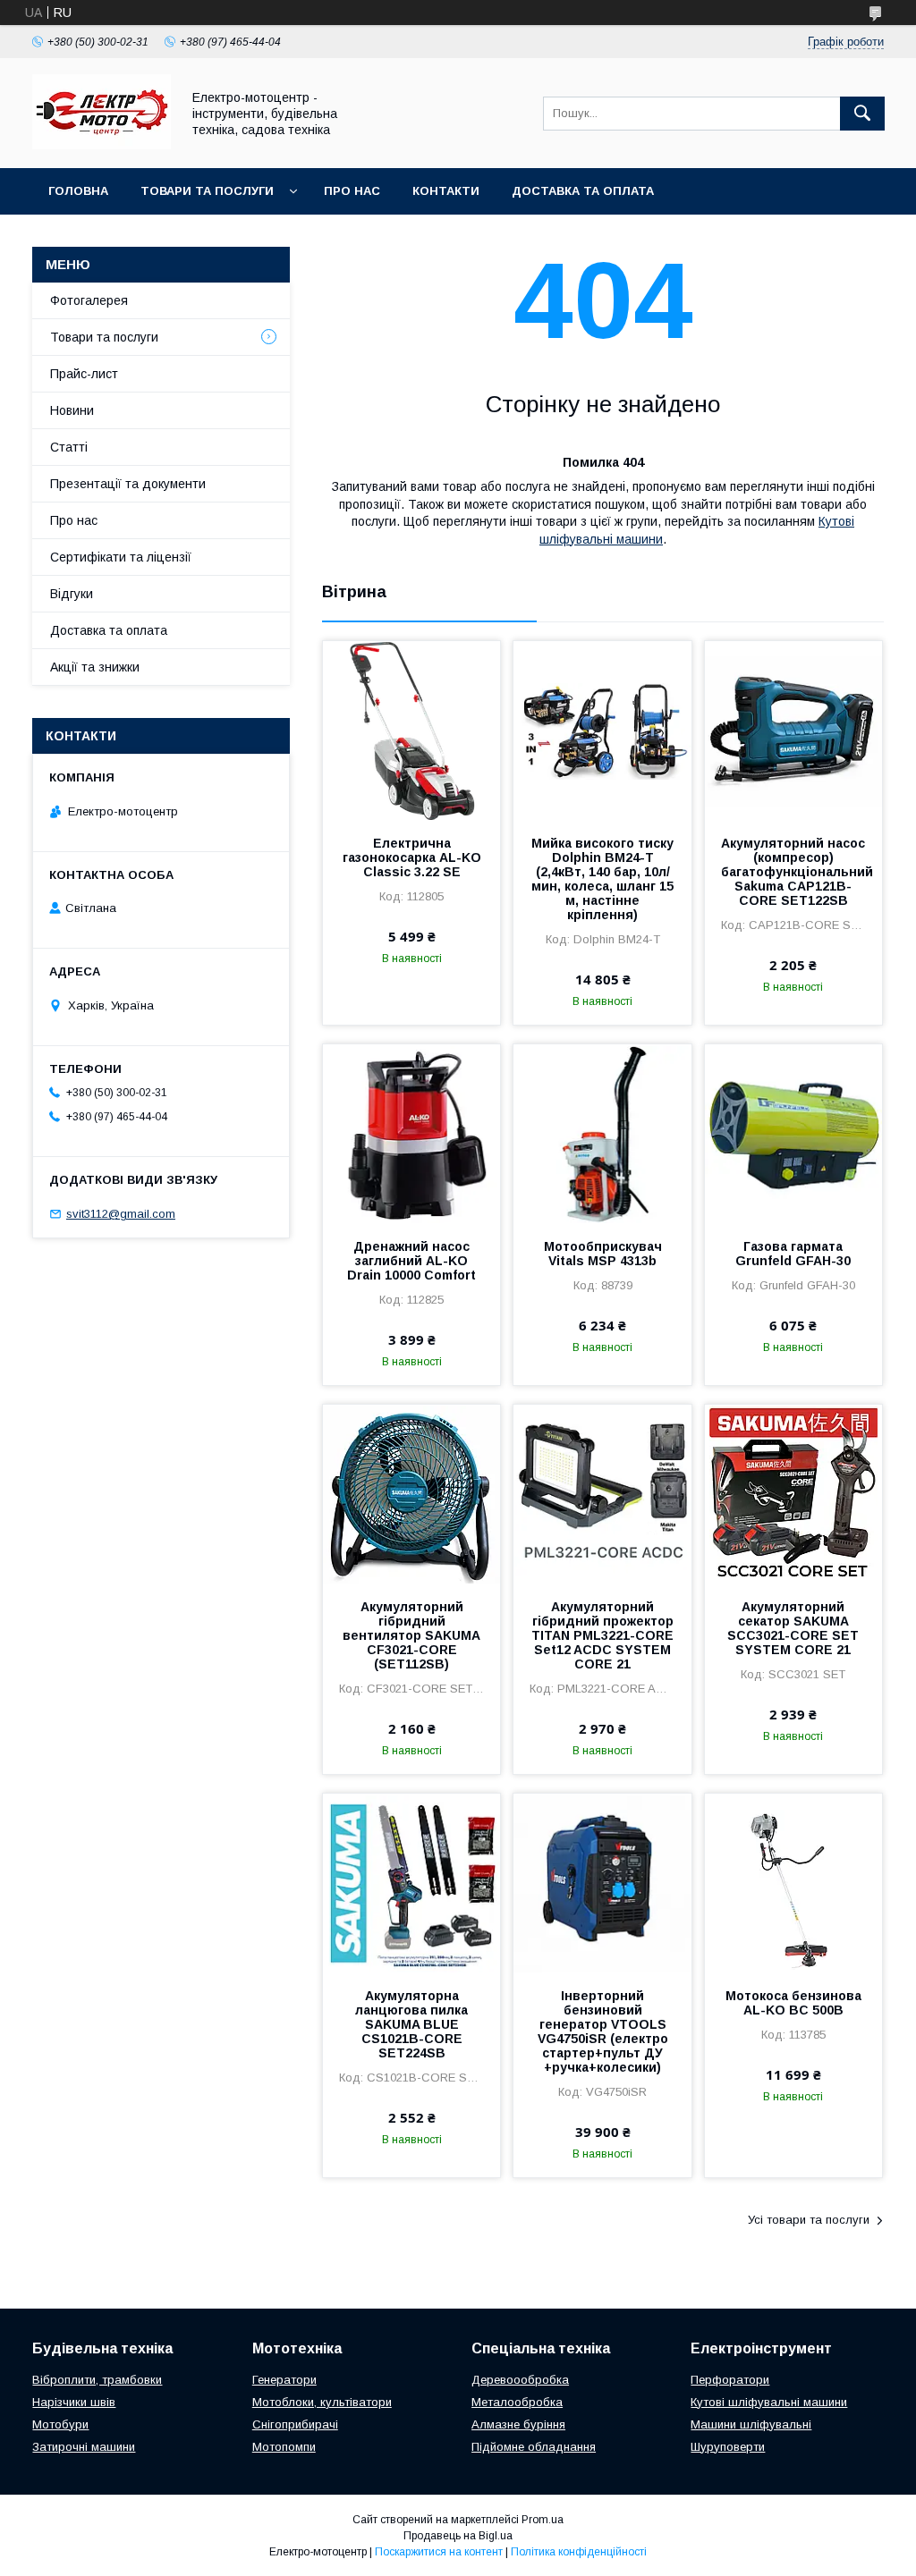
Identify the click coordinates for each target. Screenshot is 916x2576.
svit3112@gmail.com (121, 1214)
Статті (69, 447)
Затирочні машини (84, 2447)
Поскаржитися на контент (439, 2552)
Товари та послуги (207, 191)
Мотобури (60, 2424)
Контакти (446, 191)
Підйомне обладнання (534, 2447)
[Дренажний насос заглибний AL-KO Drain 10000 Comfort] (411, 1134)
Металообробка (517, 2402)
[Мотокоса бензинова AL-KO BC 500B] (793, 1883)
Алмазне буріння (518, 2424)
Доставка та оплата (583, 191)
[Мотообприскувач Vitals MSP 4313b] (602, 1134)
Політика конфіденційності (579, 2552)
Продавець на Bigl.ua (458, 2536)
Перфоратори (730, 2380)
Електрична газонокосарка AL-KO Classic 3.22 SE (412, 857)
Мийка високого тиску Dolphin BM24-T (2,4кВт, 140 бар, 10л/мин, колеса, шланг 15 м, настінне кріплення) (602, 879)
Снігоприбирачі (295, 2424)
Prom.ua (543, 2520)
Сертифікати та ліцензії (121, 557)
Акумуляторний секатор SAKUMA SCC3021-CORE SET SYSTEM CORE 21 (793, 1628)
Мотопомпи (284, 2447)
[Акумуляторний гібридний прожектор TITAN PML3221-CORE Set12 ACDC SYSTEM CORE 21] (602, 1494)
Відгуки (72, 594)
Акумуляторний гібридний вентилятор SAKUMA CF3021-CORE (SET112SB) (411, 1635)
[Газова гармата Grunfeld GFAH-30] (793, 1134)
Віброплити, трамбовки (97, 2380)
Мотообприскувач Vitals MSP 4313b (603, 1254)
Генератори (284, 2380)
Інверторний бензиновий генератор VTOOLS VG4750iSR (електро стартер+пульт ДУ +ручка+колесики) (603, 2031)
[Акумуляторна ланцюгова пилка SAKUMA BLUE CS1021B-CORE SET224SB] (411, 1883)
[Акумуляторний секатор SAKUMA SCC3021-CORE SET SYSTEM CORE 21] (793, 1494)
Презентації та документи (128, 484)
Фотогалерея (89, 300)
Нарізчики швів (74, 2402)
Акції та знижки (95, 667)
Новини (72, 410)
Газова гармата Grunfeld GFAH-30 (793, 1254)
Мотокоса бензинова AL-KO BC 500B (793, 2003)
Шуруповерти (728, 2447)
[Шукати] (862, 114)
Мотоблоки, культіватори (322, 2402)
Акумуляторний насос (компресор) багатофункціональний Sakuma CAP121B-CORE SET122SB (793, 872)
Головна (78, 191)
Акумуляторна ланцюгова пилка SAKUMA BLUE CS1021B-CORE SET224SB (411, 2024)
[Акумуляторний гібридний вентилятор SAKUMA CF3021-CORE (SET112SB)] (411, 1494)
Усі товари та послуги (809, 2220)
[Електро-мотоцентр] (102, 145)
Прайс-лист (84, 374)
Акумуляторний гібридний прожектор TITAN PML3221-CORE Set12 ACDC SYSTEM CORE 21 (602, 1635)
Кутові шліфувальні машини (769, 2402)
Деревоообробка (520, 2380)
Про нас (352, 191)
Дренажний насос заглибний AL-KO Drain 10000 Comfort (411, 1261)
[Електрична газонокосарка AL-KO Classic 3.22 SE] (411, 731)
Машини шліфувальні (751, 2424)
